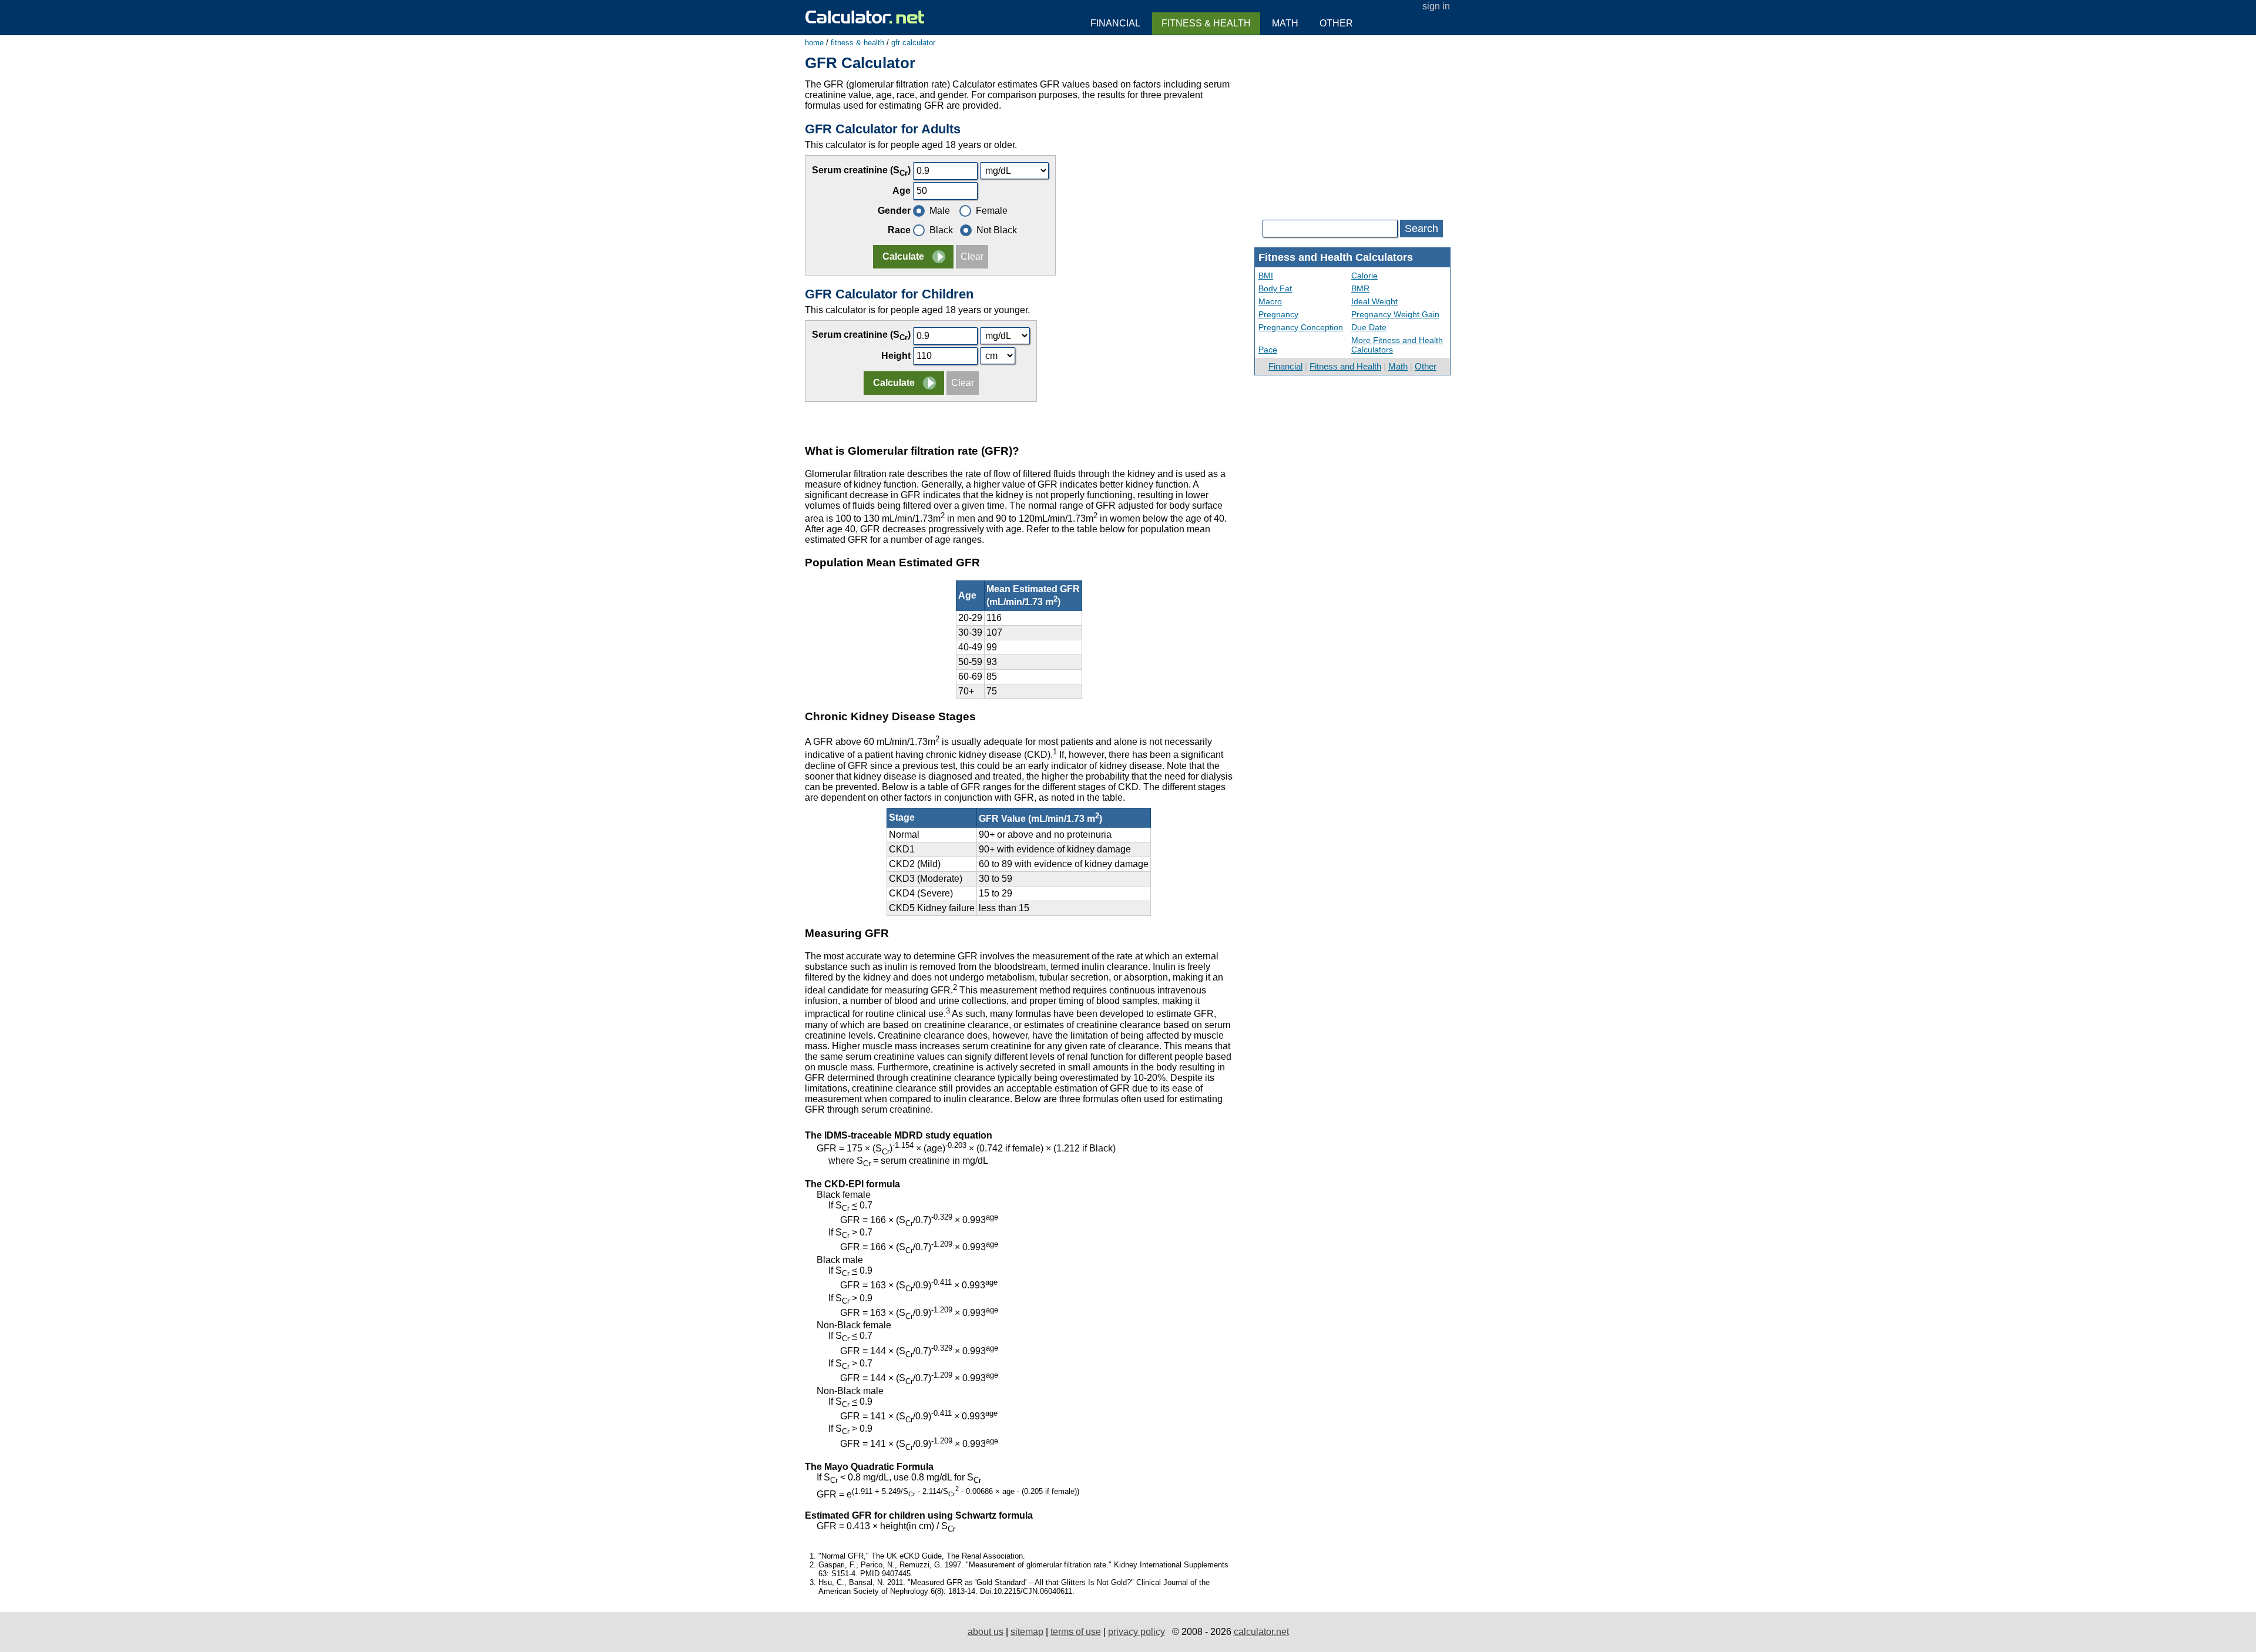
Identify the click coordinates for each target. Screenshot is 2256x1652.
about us (986, 1632)
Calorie (1364, 276)
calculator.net (1261, 1632)
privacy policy (1137, 1632)
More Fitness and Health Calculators (1397, 345)
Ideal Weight (1374, 301)
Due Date (1369, 327)
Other (1426, 366)
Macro (1270, 301)
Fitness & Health (1206, 23)
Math (1398, 366)
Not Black (997, 230)
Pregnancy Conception (1301, 327)
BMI (1266, 276)
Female (992, 211)
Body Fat (1275, 288)
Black (941, 230)
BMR (1360, 288)
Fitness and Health (1345, 366)
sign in (1436, 6)
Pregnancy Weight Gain (1395, 314)
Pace (1268, 350)
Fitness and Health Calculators (1336, 257)
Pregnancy (1278, 314)
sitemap (1027, 1632)
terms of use (1076, 1632)
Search (1421, 229)
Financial (1285, 366)
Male (940, 211)
